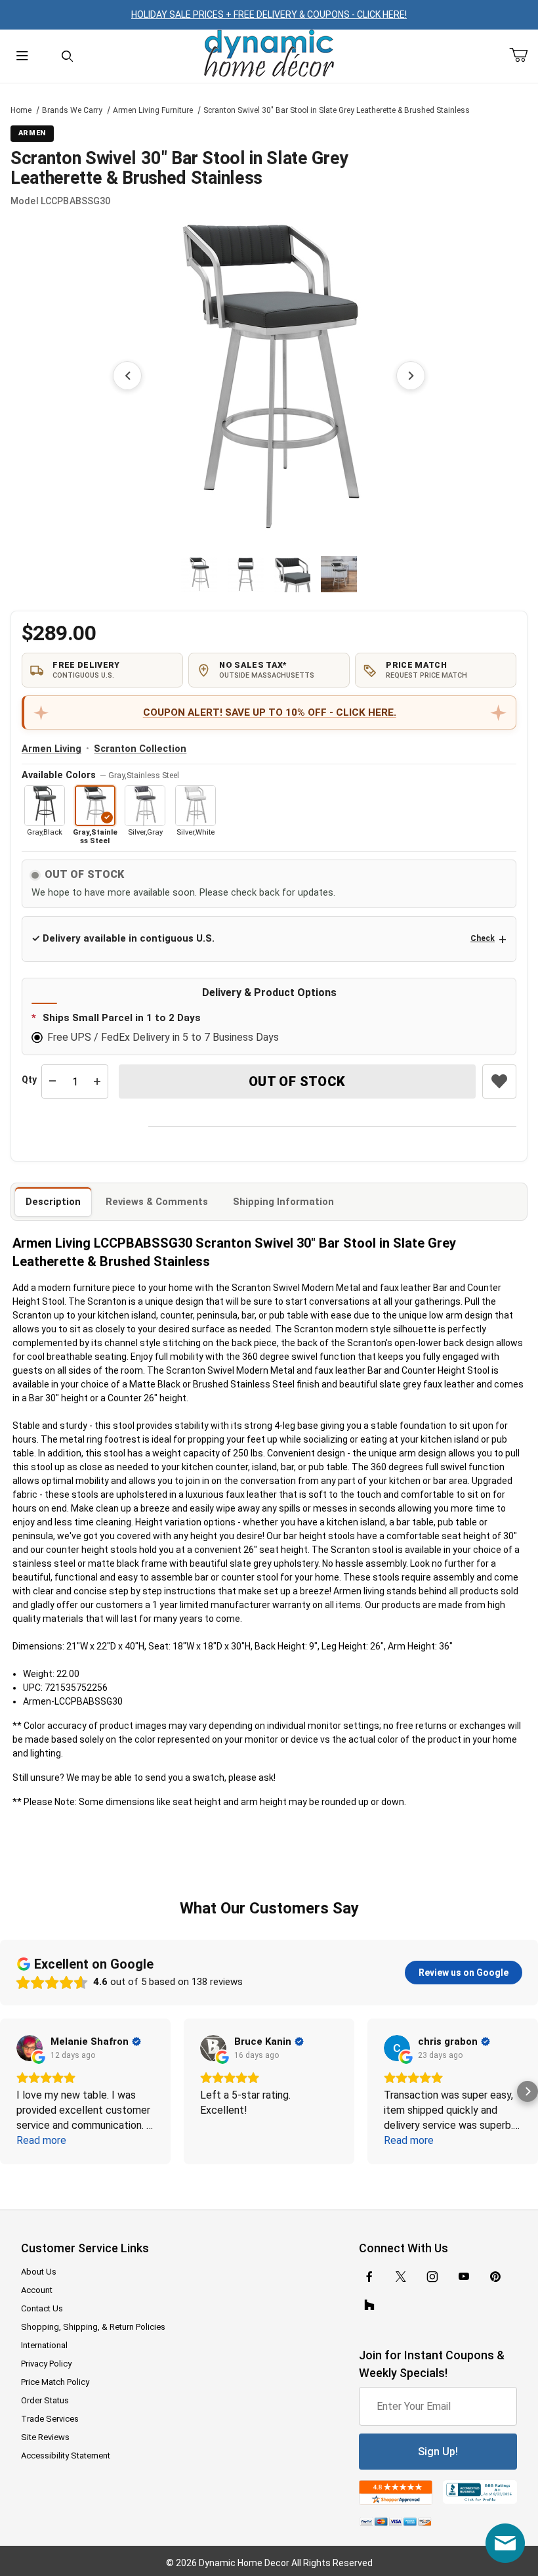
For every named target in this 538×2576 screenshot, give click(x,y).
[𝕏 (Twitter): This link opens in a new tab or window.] (401, 2277)
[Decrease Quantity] (52, 1081)
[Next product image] (411, 376)
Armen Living (52, 749)
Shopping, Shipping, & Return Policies (93, 2327)
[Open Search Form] (67, 56)
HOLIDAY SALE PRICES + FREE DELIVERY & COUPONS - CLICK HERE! (269, 14)
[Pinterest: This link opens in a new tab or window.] (495, 2277)
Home (21, 110)
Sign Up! (438, 2452)
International (44, 2345)
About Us (39, 2272)
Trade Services (50, 2419)
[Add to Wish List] (499, 1081)
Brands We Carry (72, 110)
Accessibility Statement (66, 2456)
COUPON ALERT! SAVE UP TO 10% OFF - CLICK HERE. (270, 712)
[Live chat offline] (505, 2543)
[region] (269, 574)
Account (37, 2290)
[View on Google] (30, 2048)
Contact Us (42, 2308)
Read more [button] (41, 2140)
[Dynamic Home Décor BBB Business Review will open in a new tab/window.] (480, 2493)
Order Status (45, 2400)
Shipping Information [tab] (283, 1202)
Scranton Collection (140, 749)
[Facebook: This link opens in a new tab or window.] (369, 2277)
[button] (199, 574)
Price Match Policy (55, 2382)
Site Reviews (45, 2437)
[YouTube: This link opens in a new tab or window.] (464, 2277)
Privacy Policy (46, 2364)
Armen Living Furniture (153, 110)
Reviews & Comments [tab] (157, 1202)
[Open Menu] (22, 56)
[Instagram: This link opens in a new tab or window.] (432, 2277)
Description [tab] (53, 1202)
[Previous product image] (127, 376)
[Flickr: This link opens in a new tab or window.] (369, 2305)
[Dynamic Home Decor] (269, 54)
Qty (29, 1080)
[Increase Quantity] (97, 1081)
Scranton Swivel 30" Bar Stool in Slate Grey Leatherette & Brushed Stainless (337, 110)
